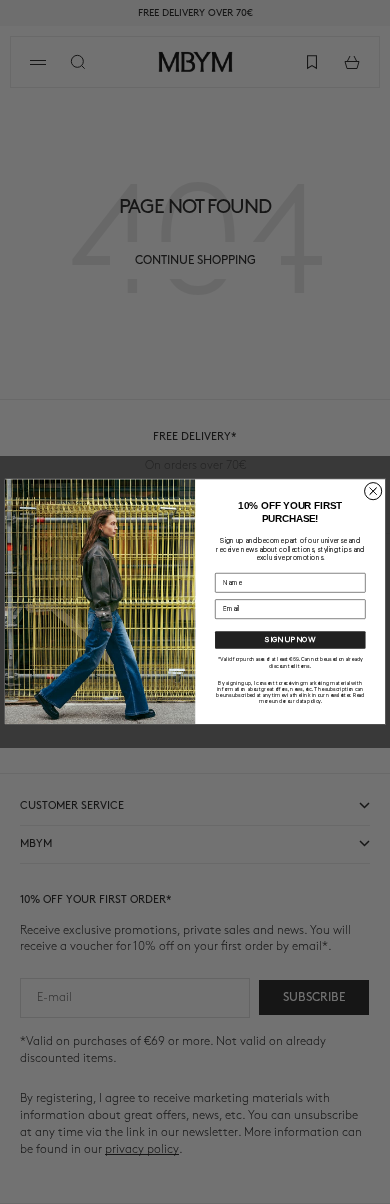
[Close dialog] (373, 491)
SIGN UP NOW (290, 640)
